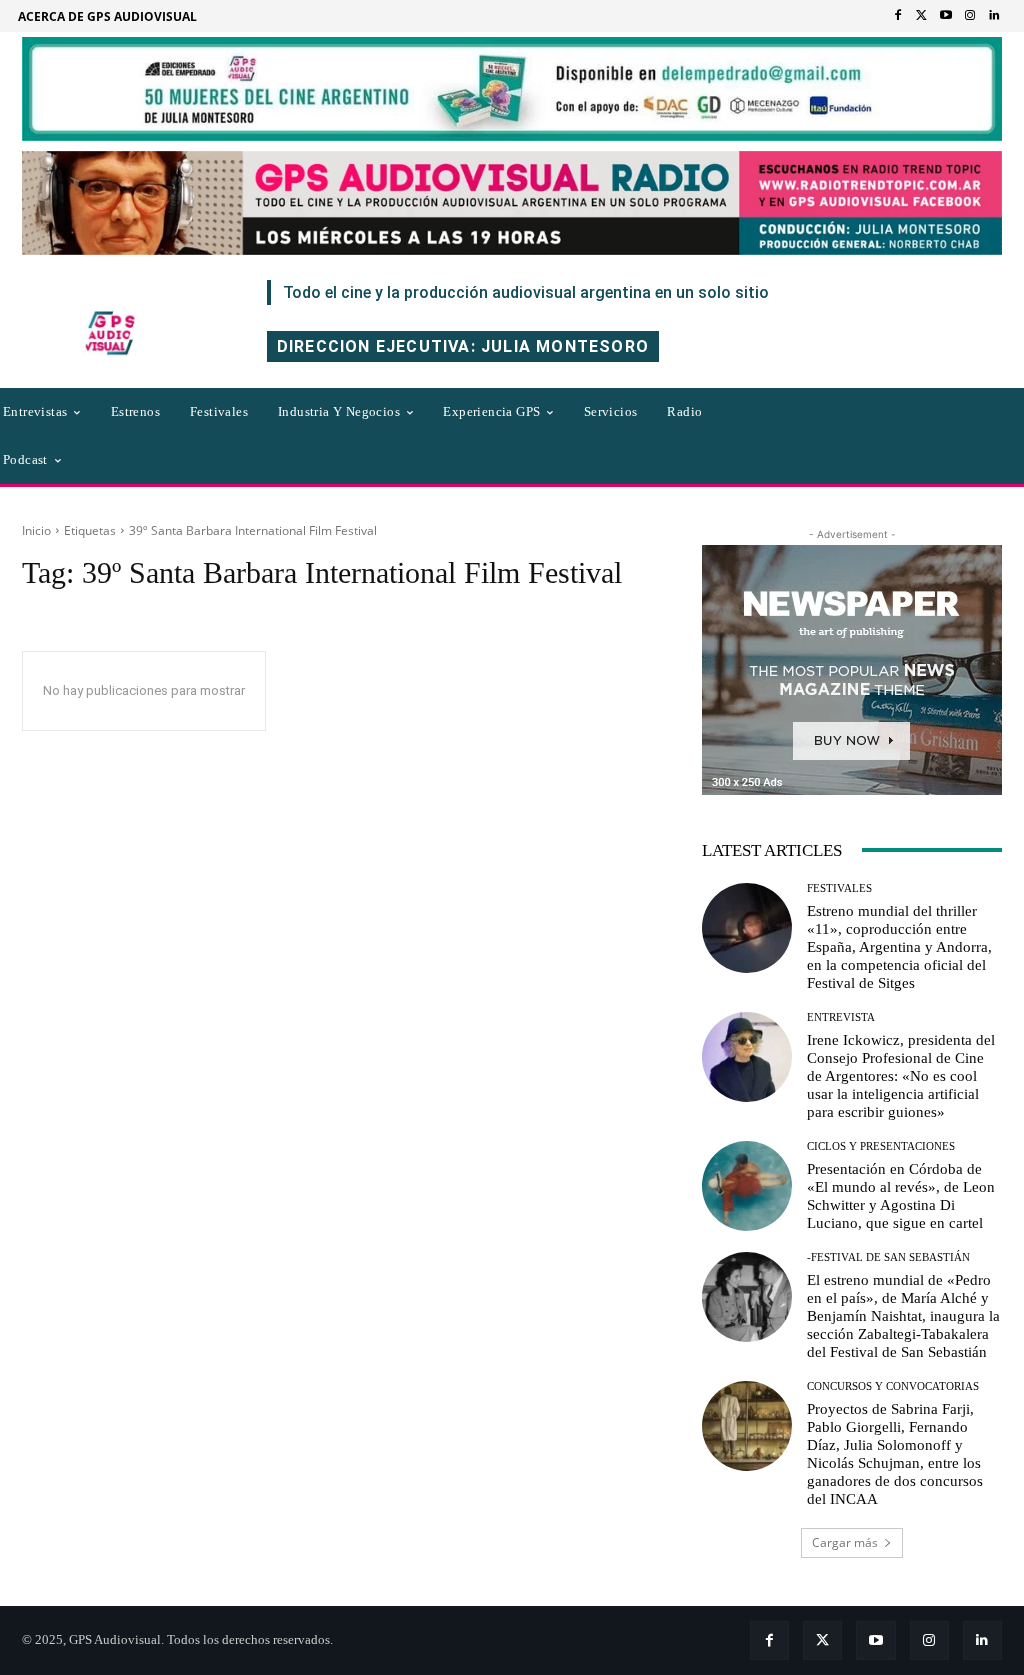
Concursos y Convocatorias (893, 1386)
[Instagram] (970, 16)
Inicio (36, 530)
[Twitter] (922, 16)
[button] (827, 436)
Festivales (839, 888)
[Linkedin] (994, 16)
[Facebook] (898, 16)
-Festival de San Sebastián (888, 1257)
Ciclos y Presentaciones (881, 1146)
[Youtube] (946, 16)
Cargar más (845, 1542)
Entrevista (841, 1017)
